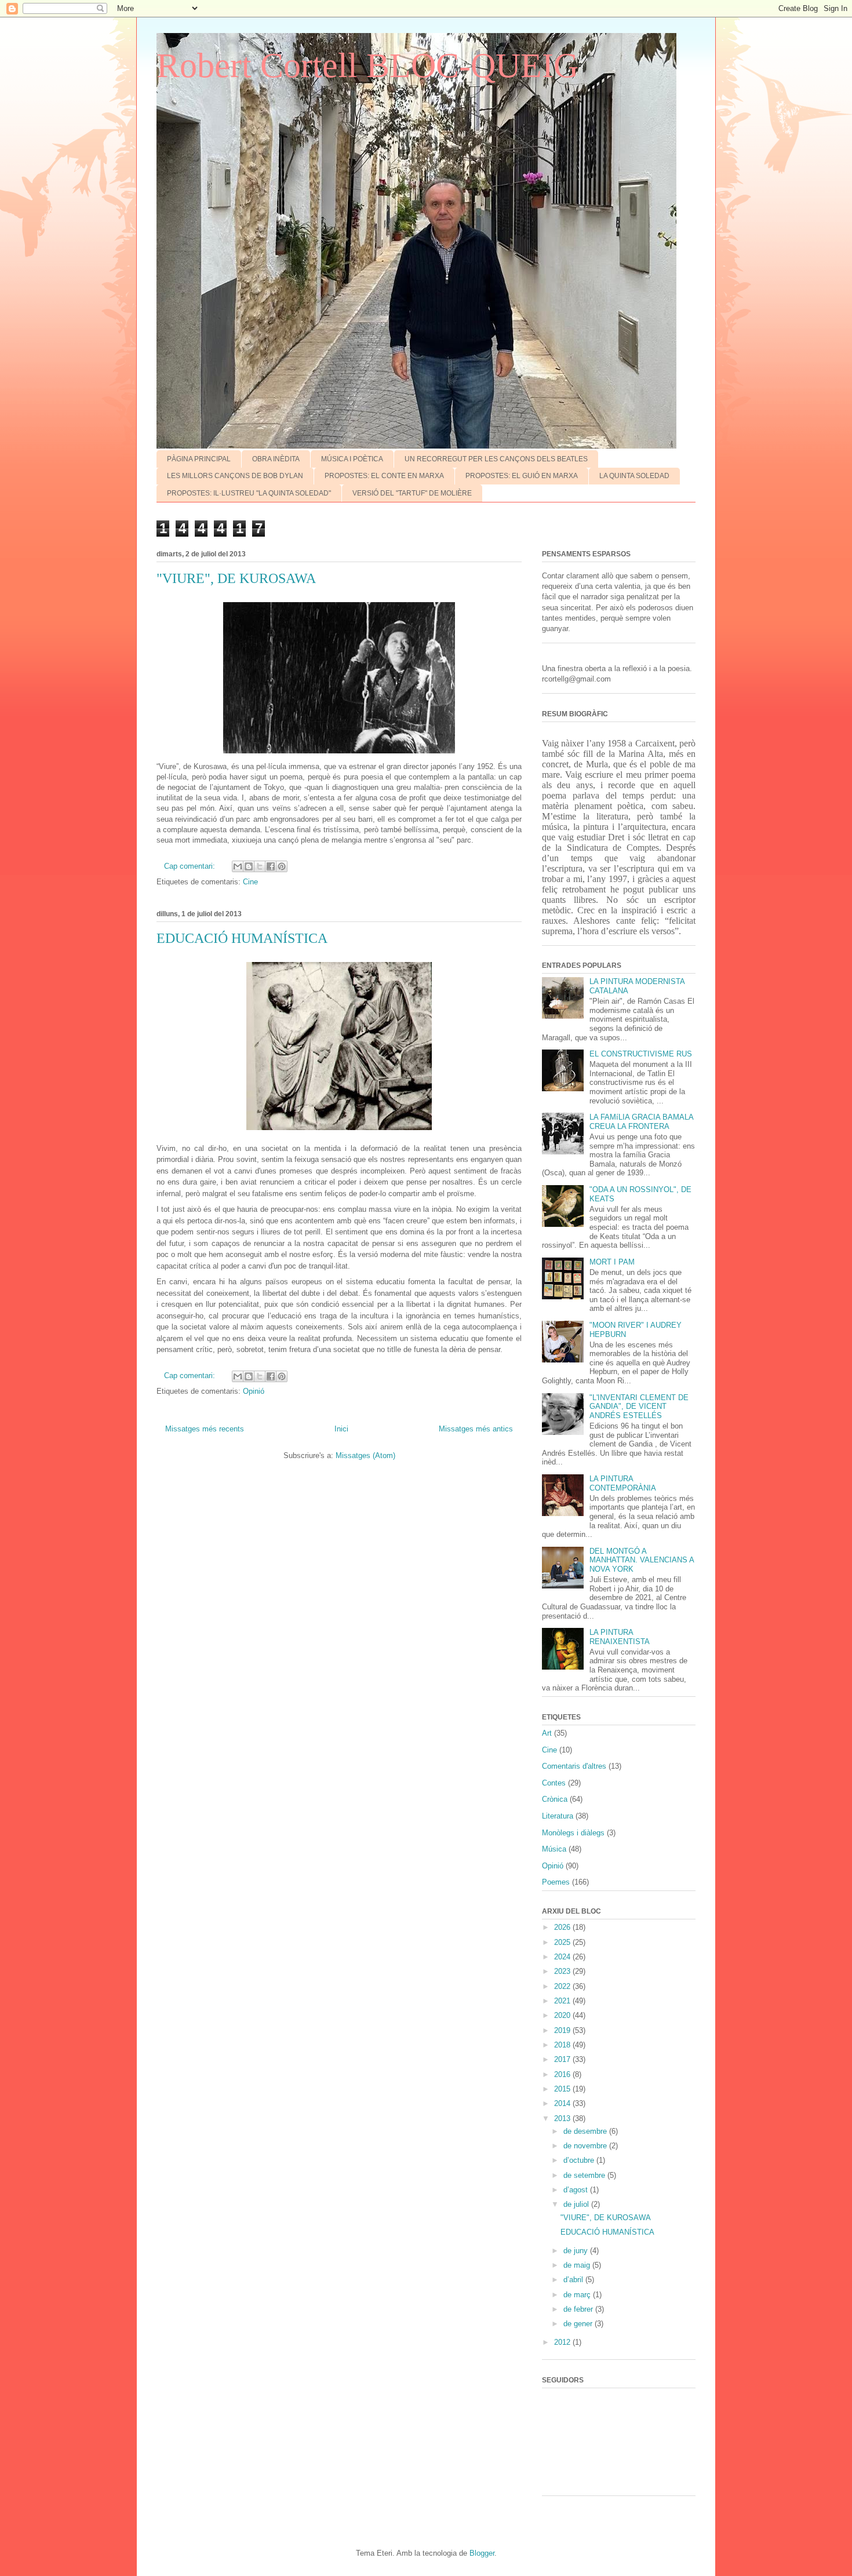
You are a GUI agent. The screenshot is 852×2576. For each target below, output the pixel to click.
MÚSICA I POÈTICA (352, 459)
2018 (563, 2045)
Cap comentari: (191, 866)
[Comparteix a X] (260, 866)
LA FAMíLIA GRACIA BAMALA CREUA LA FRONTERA (641, 1122)
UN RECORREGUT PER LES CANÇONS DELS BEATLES (496, 459)
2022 (563, 1986)
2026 (563, 1927)
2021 (563, 2001)
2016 (563, 2074)
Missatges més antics (476, 1429)
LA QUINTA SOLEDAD (634, 476)
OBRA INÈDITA (276, 459)
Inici (341, 1429)
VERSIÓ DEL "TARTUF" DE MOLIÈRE (412, 493)
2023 (563, 1971)
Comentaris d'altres (574, 1766)
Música (554, 1849)
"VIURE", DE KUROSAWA (236, 578)
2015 (563, 2089)
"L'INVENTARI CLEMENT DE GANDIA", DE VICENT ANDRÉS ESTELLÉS (639, 1407)
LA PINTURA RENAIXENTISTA (620, 1637)
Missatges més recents (205, 1429)
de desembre (586, 2131)
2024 (563, 1957)
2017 (563, 2059)
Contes (554, 1783)
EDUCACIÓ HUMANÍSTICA (242, 938)
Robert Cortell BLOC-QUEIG (367, 65)
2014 (563, 2103)
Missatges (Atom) (365, 1455)
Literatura (558, 1816)
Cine (250, 882)
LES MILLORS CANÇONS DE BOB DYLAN (235, 476)
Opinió (254, 1391)
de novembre (586, 2146)
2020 (563, 2015)
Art (547, 1733)
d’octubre (580, 2160)
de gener (579, 2324)
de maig (578, 2265)
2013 (563, 2118)
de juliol (577, 2204)
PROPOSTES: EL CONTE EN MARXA (384, 476)
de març (578, 2295)
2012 (563, 2342)
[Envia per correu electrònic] (238, 866)
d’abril (574, 2280)
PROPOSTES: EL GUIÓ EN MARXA (522, 476)
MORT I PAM (612, 1262)
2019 (563, 2030)
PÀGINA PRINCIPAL (199, 459)
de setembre (585, 2175)
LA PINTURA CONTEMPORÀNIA (623, 1483)
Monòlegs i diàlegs (573, 1833)
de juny (577, 2251)
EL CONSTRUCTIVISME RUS (641, 1054)
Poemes (556, 1882)
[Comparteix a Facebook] (271, 866)
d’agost (577, 2190)
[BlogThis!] (249, 866)
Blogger (482, 2553)
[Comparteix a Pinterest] (282, 866)
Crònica (555, 1799)
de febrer (579, 2309)
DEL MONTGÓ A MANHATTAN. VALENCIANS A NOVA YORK (642, 1560)
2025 (563, 1942)
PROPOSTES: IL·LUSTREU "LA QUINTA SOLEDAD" (249, 493)
